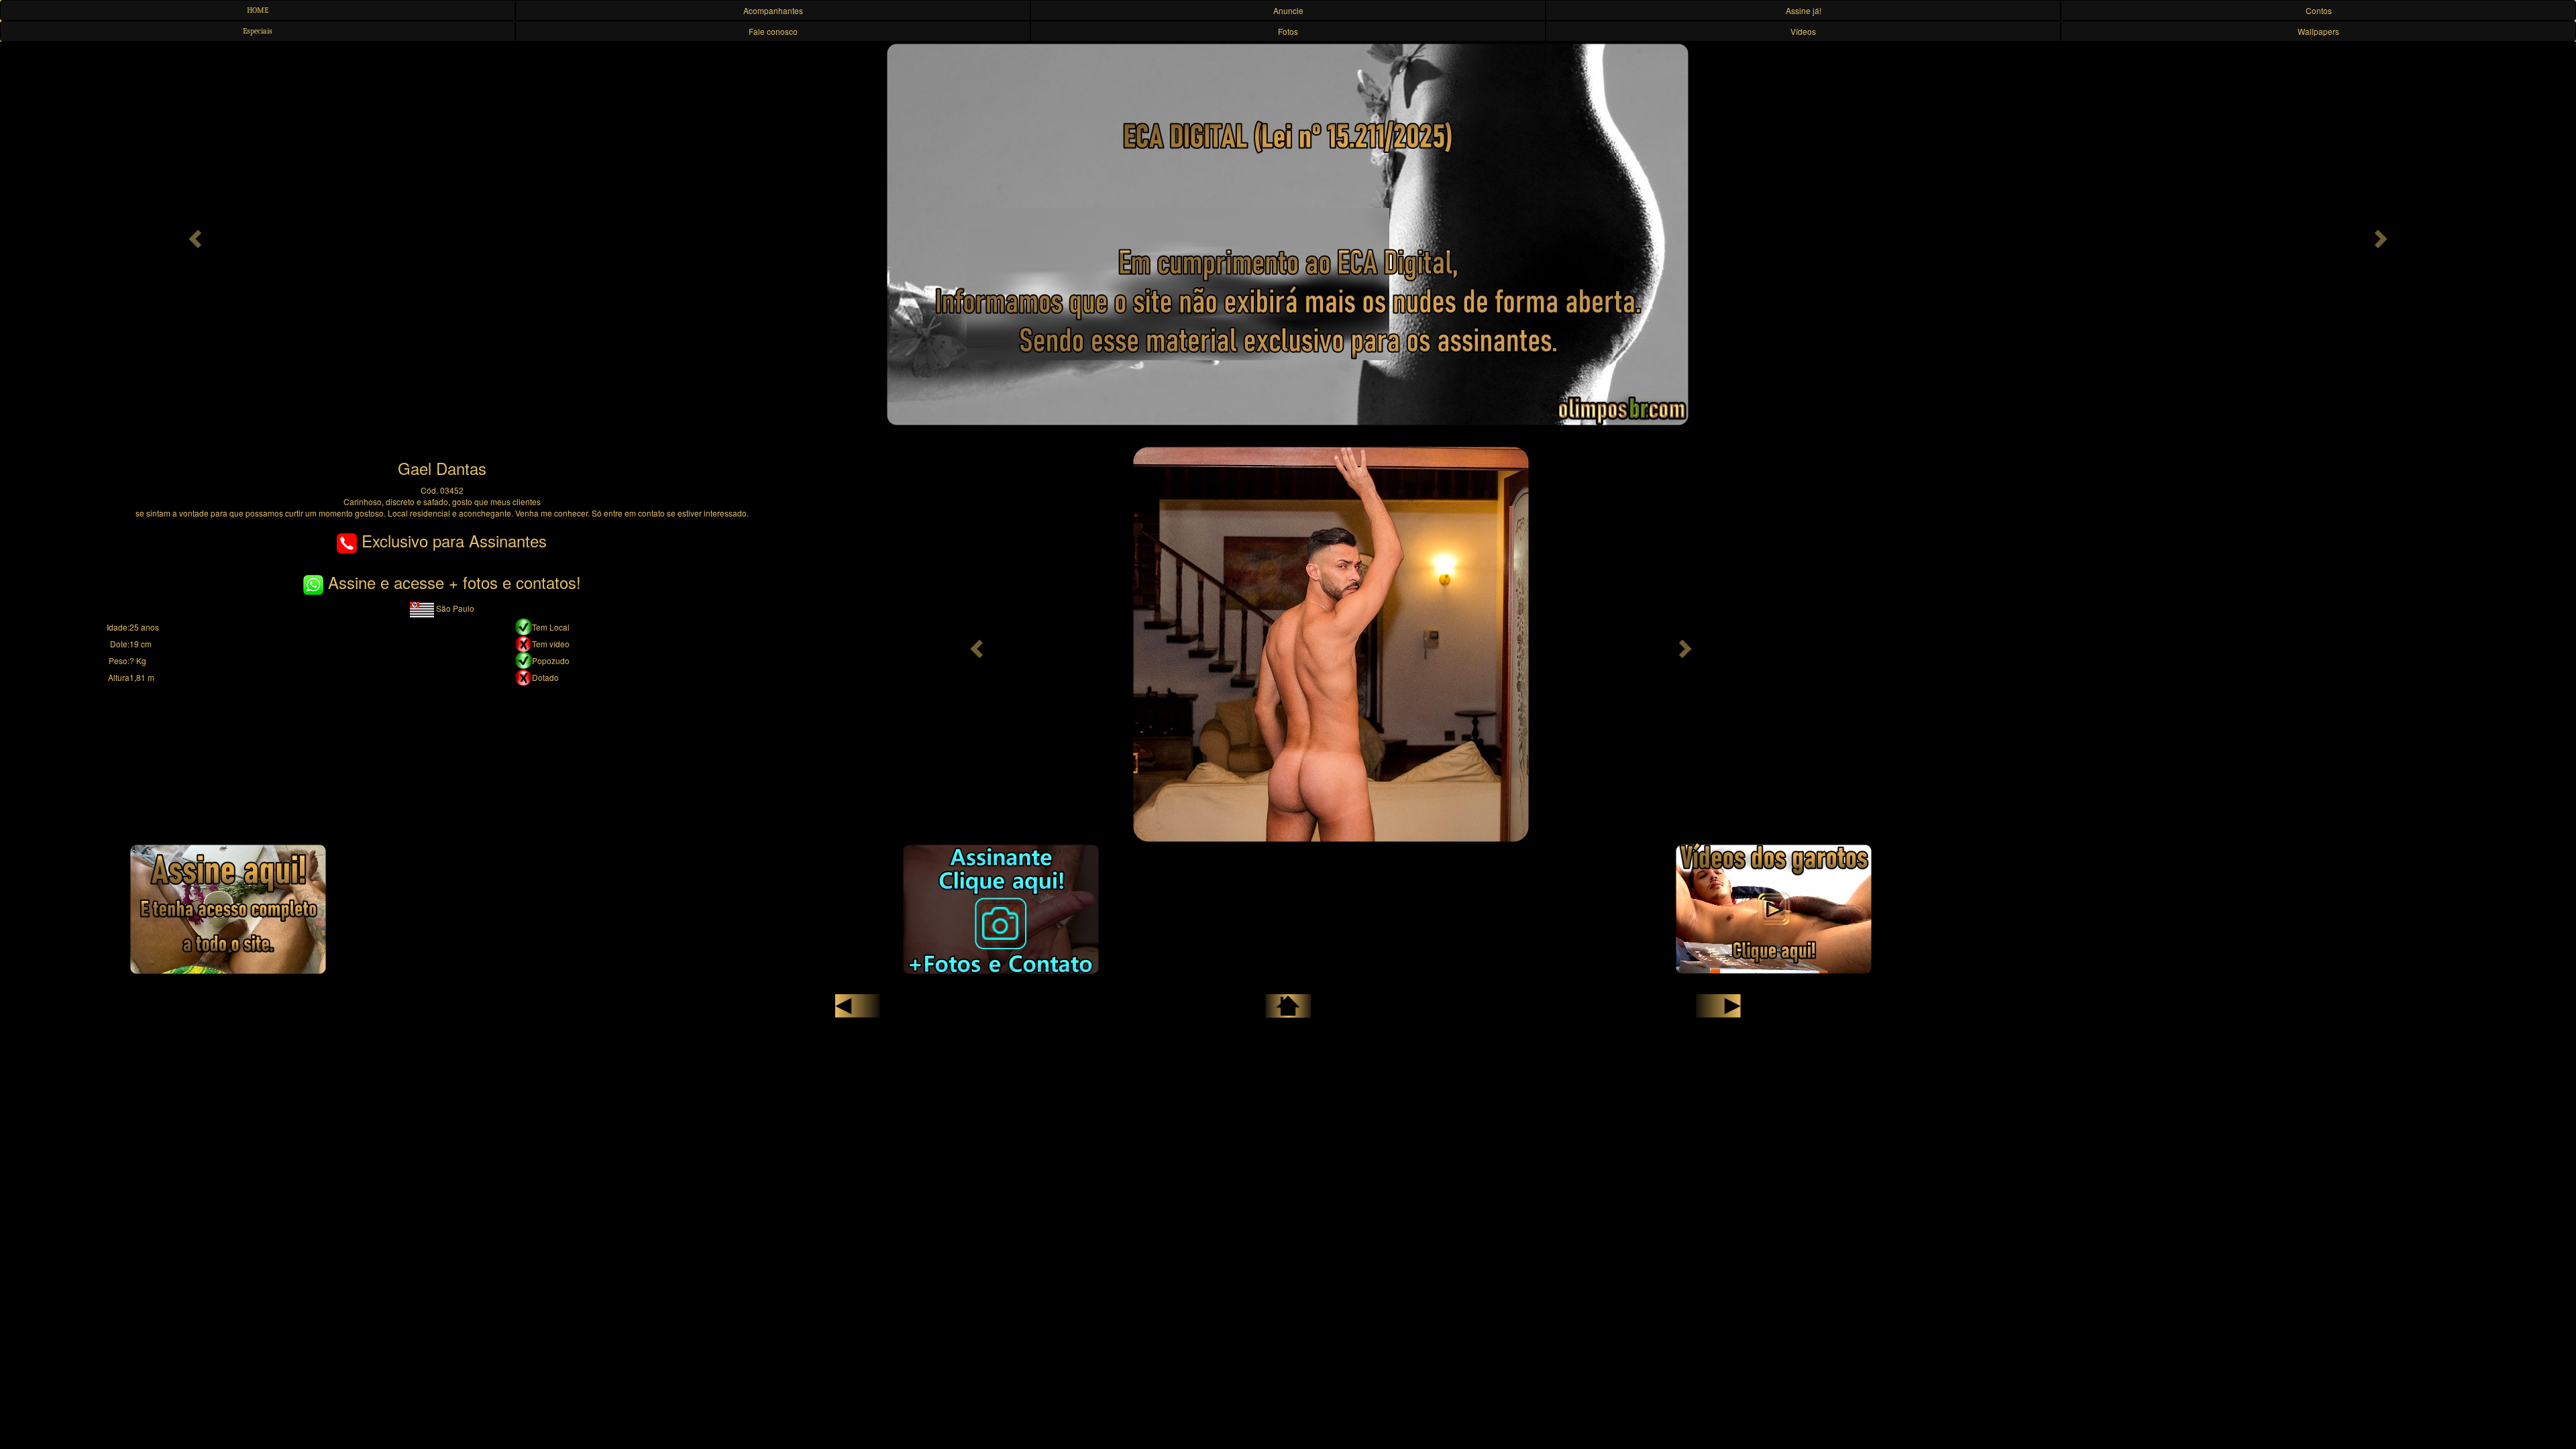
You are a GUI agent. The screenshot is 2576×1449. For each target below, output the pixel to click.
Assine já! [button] (1804, 10)
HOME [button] (258, 10)
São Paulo (454, 608)
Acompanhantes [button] (773, 10)
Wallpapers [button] (2318, 31)
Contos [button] (2319, 10)
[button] (193, 235)
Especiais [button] (258, 31)
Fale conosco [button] (773, 31)
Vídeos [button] (1803, 31)
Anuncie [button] (1288, 10)
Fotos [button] (1288, 31)
